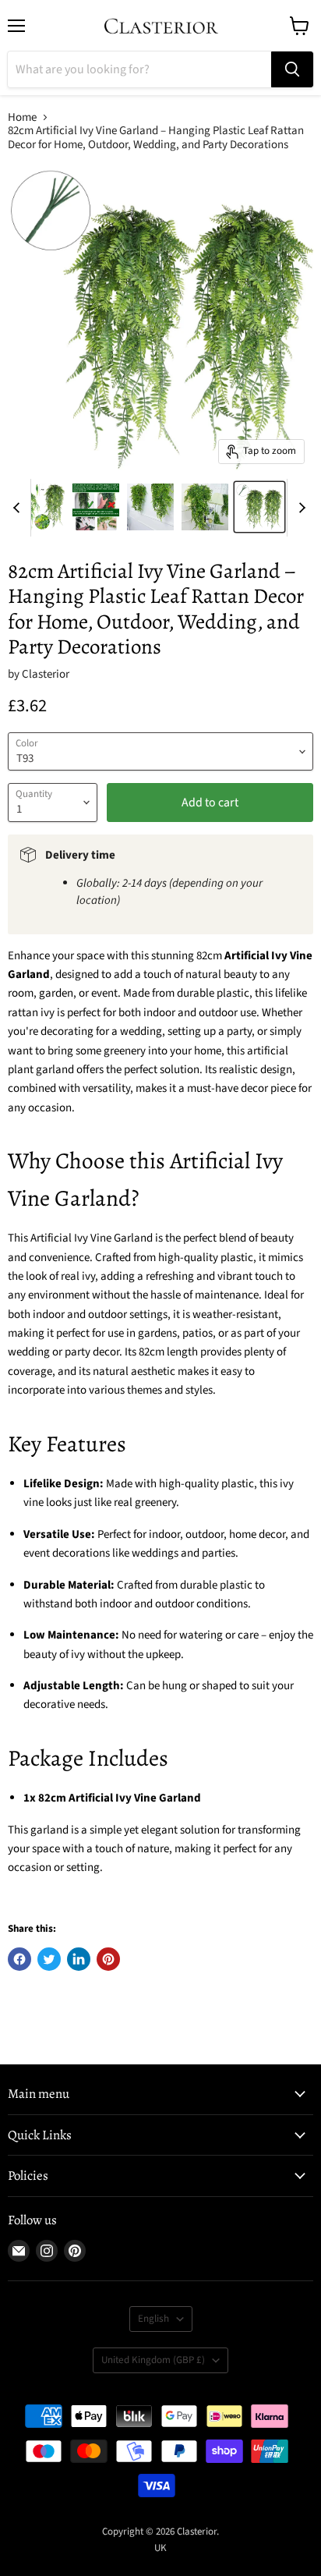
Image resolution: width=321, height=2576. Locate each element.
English (153, 2319)
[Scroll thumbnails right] (299, 508)
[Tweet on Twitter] (49, 1959)
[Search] (292, 69)
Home (22, 117)
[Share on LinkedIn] (79, 1959)
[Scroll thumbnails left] (19, 508)
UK (160, 2548)
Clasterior (46, 674)
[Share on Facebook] (19, 1959)
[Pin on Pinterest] (108, 1959)
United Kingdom (153, 2360)
